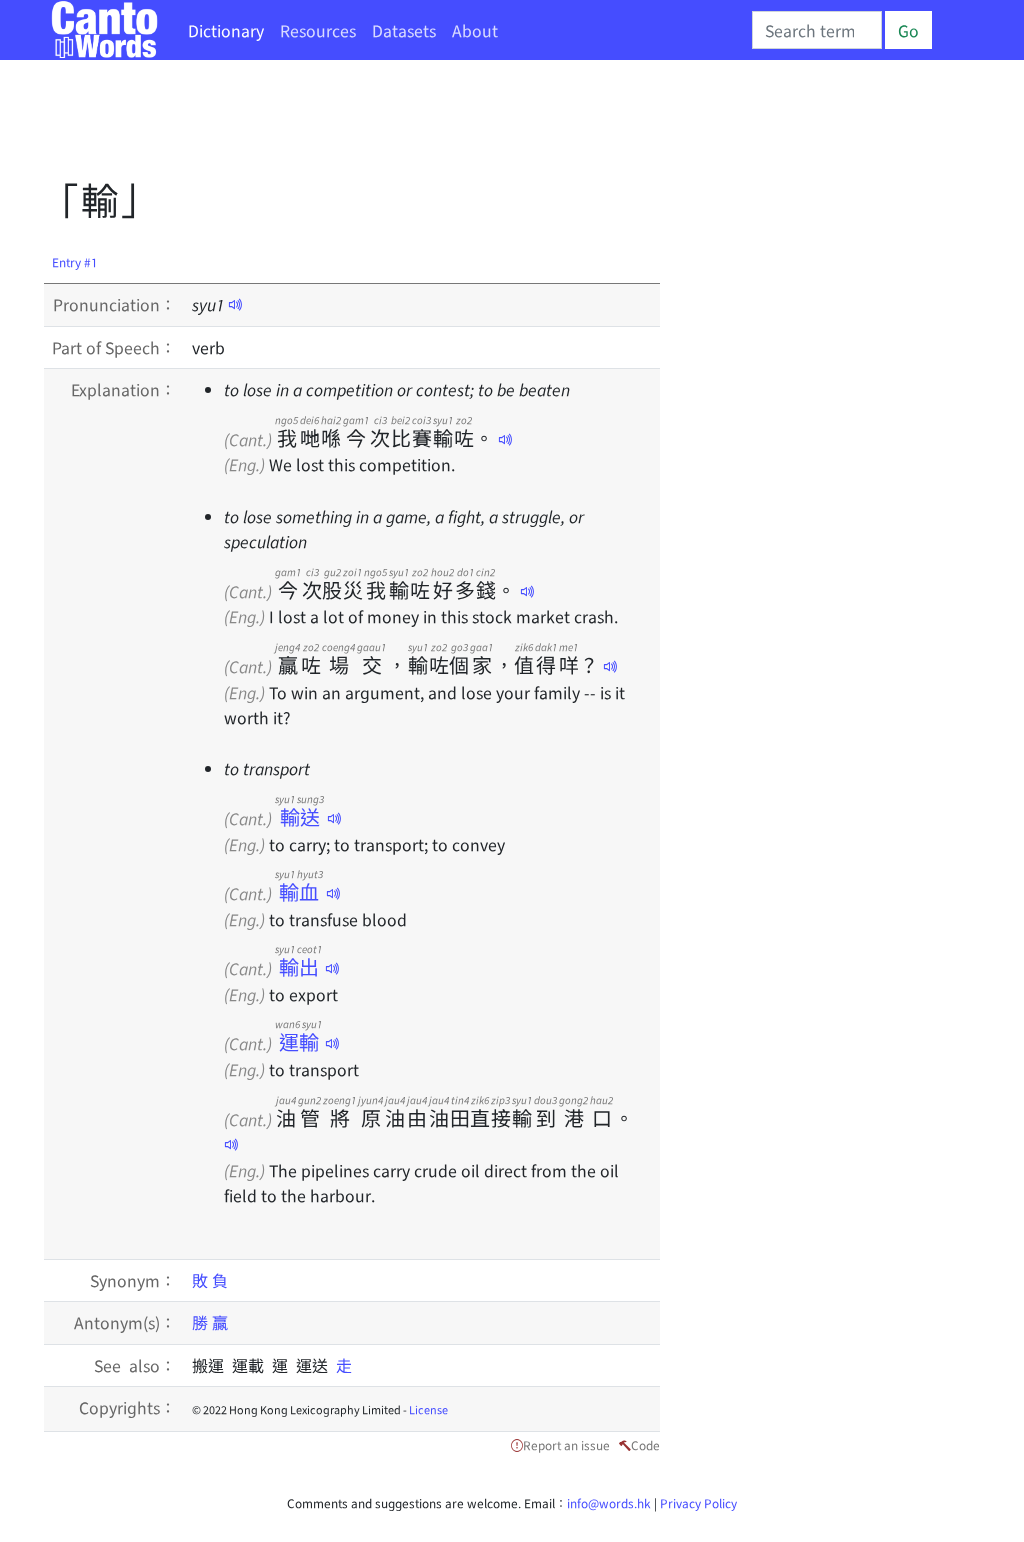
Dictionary (226, 30)
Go (908, 30)
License (428, 1409)
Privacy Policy (698, 1502)
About (475, 30)
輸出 (298, 966)
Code (645, 1444)
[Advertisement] (408, 125)
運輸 (298, 1041)
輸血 (299, 891)
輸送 (299, 816)
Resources (318, 30)
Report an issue (566, 1444)
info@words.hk (609, 1502)
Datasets (404, 30)
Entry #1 (75, 261)
